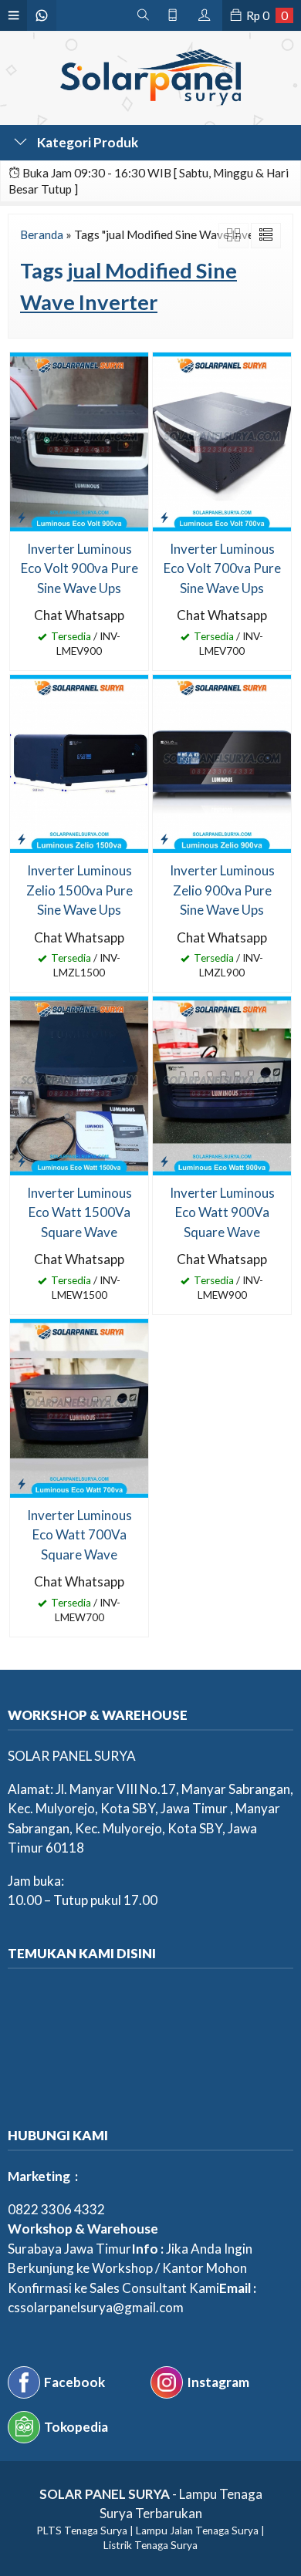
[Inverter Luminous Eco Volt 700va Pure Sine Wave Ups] (222, 440)
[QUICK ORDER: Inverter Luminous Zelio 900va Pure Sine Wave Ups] (164, 838)
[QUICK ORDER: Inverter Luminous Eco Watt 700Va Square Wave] (22, 1483)
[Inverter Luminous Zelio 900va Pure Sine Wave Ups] (222, 762)
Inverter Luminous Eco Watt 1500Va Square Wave (79, 1212)
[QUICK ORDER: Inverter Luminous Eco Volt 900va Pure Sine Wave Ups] (22, 517)
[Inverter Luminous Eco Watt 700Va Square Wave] (79, 1406)
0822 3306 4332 (56, 2209)
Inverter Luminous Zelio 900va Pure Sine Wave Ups (222, 890)
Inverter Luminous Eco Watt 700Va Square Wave (79, 1535)
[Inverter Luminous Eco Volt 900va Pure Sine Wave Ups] (79, 440)
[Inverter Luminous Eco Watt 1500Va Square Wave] (79, 1084)
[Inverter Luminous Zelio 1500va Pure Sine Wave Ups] (79, 762)
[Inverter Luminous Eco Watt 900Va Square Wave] (222, 1084)
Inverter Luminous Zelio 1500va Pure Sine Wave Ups (79, 890)
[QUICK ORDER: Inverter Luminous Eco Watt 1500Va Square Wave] (22, 1161)
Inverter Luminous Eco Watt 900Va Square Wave (222, 1212)
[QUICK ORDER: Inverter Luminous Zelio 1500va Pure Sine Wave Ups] (22, 838)
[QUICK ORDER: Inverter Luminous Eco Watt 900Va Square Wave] (164, 1161)
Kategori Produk (86, 142)
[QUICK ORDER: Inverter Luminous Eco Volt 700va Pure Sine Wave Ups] (164, 517)
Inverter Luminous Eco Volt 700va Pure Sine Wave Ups (222, 568)
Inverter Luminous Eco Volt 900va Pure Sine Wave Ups (79, 568)
